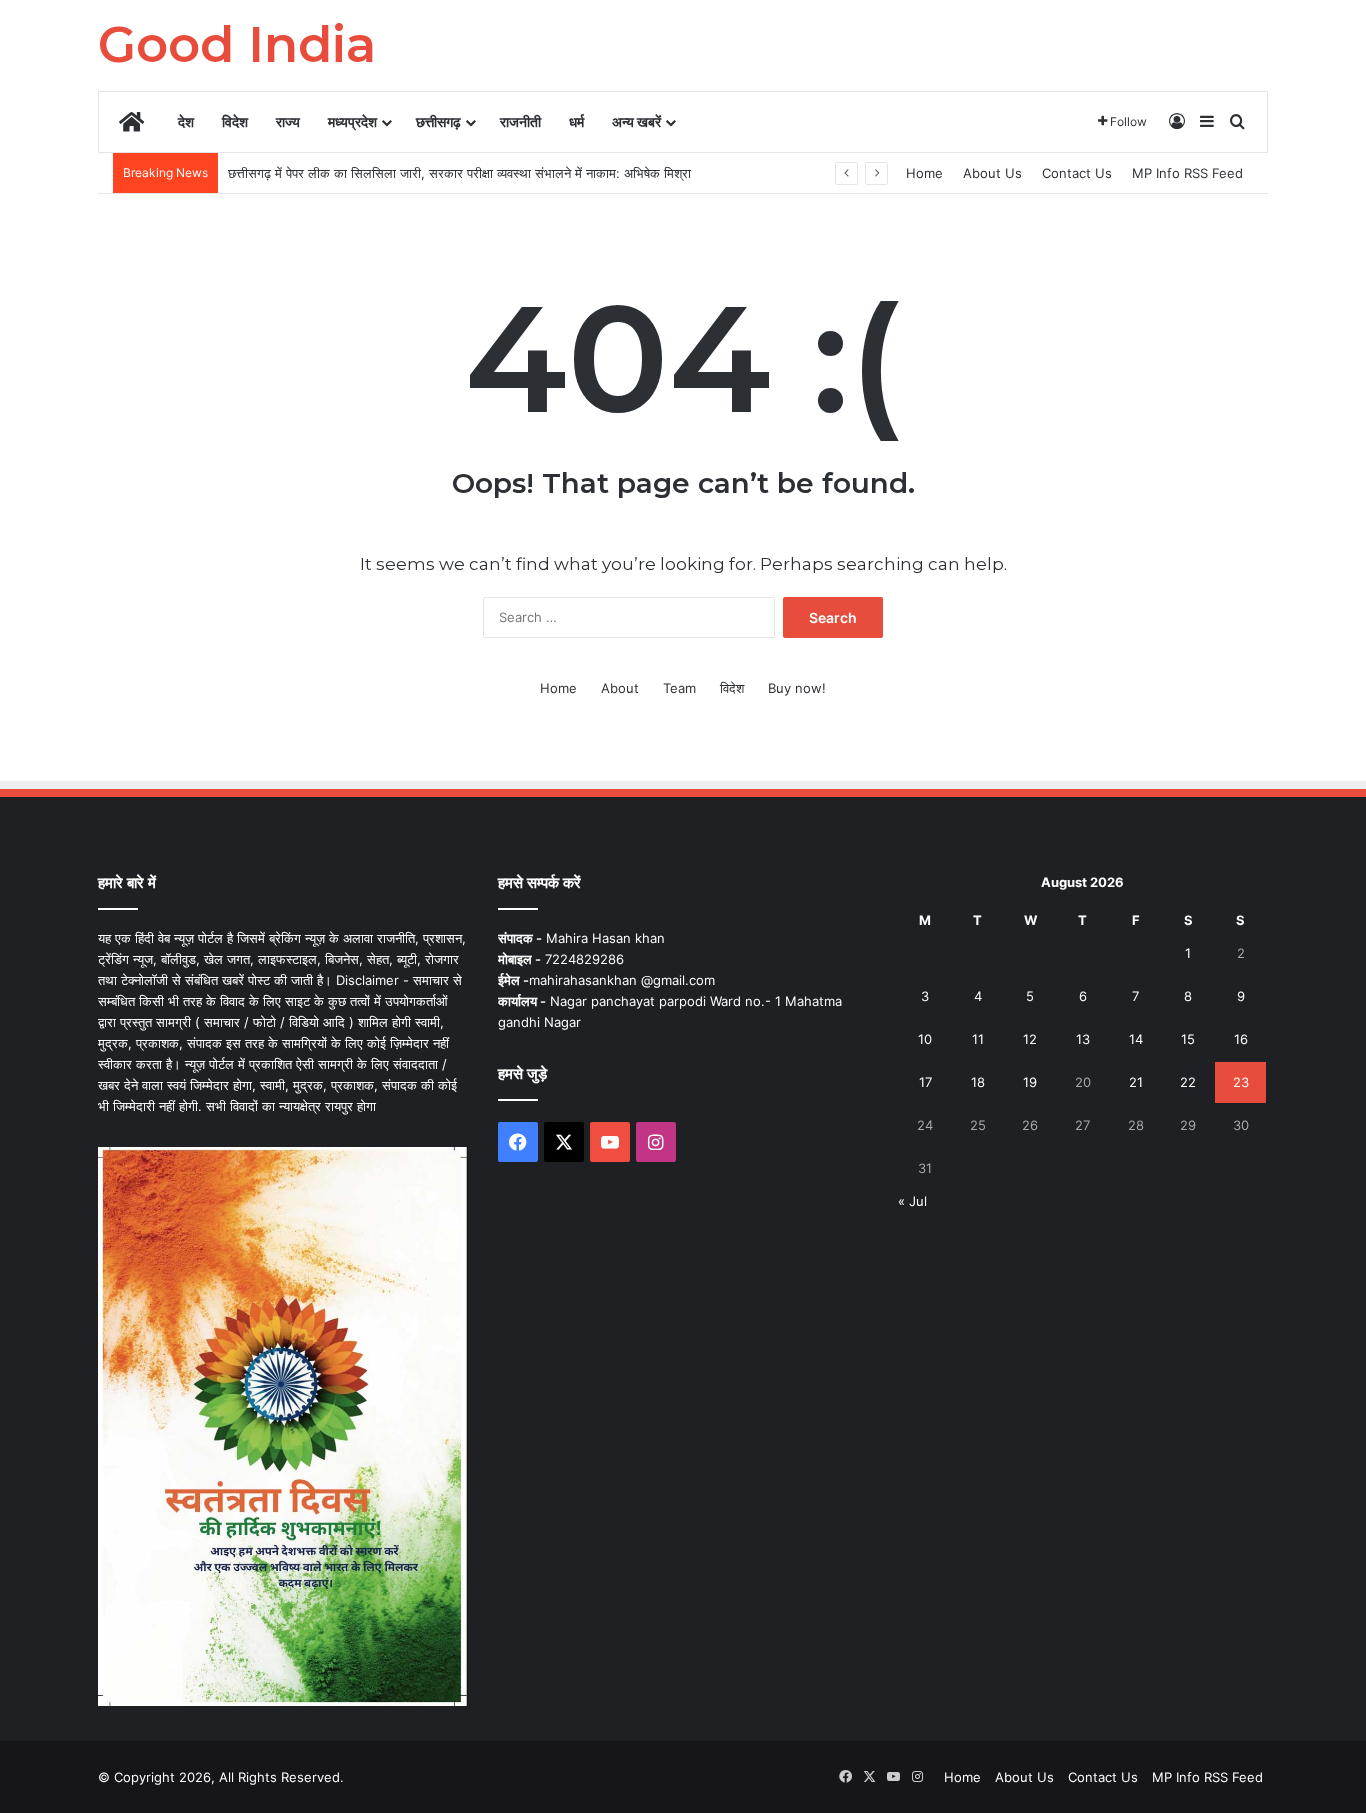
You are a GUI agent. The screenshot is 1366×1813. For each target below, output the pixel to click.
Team (679, 688)
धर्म (576, 121)
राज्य (288, 121)
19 (1030, 1082)
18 (978, 1082)
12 (1030, 1039)
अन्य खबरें (636, 121)
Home (924, 173)
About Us (992, 173)
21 (1136, 1082)
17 (925, 1082)
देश (186, 121)
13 (1083, 1039)
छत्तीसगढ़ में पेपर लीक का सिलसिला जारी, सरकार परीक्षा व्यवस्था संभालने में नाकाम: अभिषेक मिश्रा (459, 173)
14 (1136, 1039)
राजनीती (520, 121)
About (620, 688)
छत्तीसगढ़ (438, 121)
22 (1188, 1082)
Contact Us (1077, 173)
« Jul (912, 1201)
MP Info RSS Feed (1187, 173)
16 (1241, 1039)
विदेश (235, 121)
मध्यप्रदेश (352, 121)
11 (978, 1039)
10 (925, 1039)
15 (1188, 1039)
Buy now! (797, 688)
